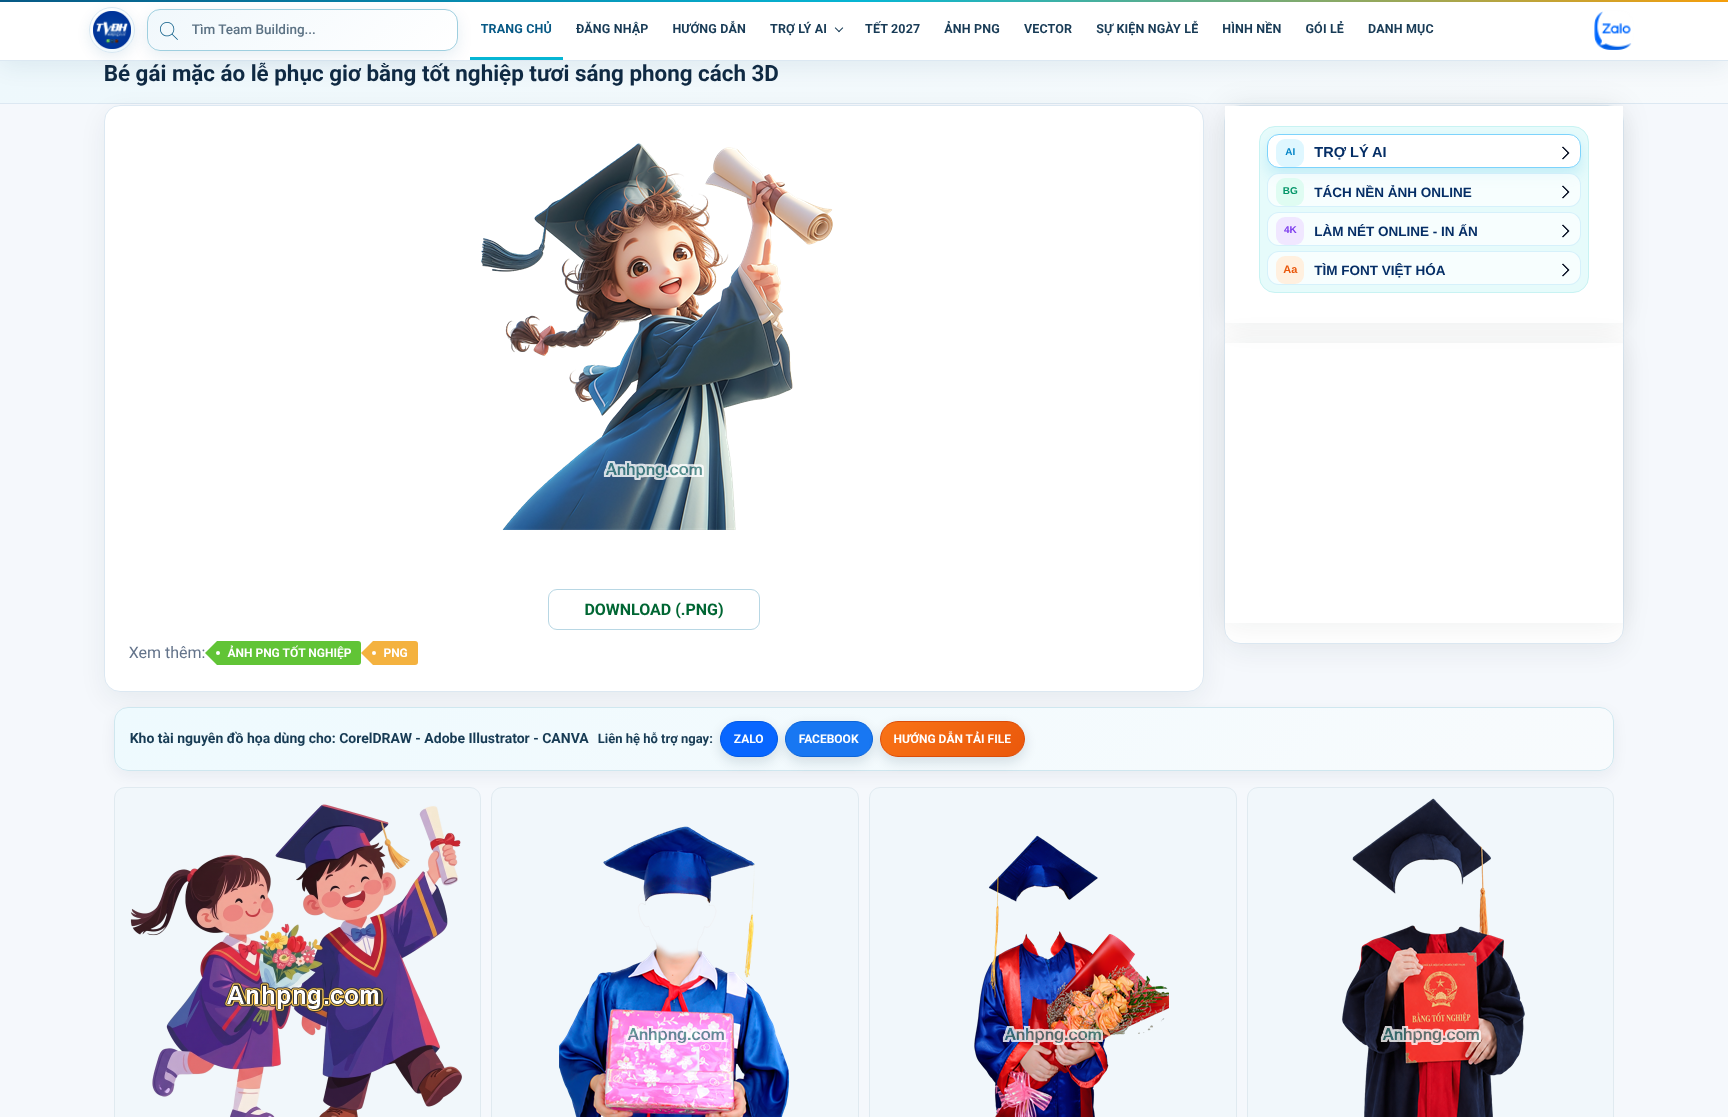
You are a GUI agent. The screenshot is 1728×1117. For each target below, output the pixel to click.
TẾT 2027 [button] (892, 29)
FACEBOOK (829, 739)
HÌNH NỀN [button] (1251, 29)
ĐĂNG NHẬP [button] (612, 29)
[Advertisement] (1424, 483)
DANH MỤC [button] (1401, 29)
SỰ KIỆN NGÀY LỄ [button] (1147, 29)
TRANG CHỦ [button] (516, 29)
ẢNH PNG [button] (972, 29)
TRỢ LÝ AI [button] (798, 29)
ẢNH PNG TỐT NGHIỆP (289, 653)
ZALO (749, 739)
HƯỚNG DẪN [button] (709, 29)
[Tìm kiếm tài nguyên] (169, 30)
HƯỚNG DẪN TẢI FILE (952, 739)
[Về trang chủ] (112, 30)
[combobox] (302, 30)
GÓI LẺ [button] (1324, 29)
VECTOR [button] (1048, 29)
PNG (395, 653)
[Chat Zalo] (1614, 30)
